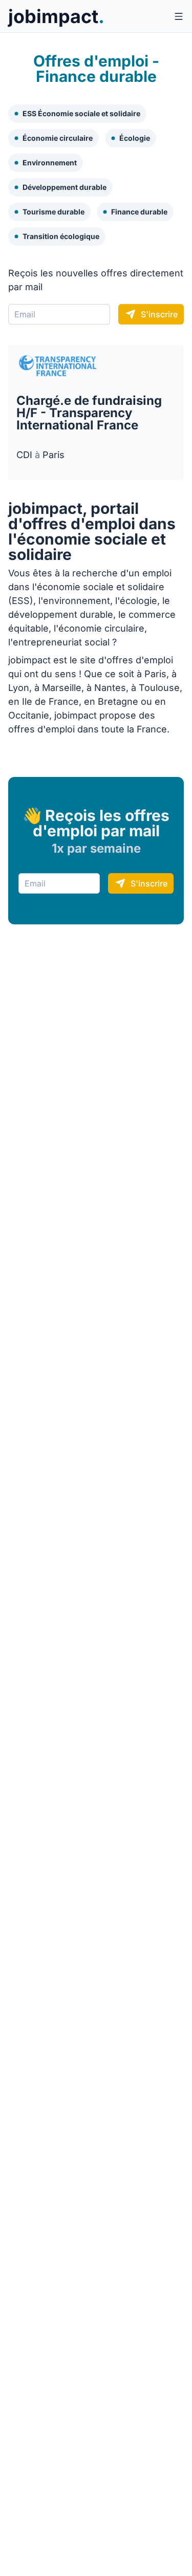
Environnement (50, 163)
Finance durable (139, 212)
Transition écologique (61, 236)
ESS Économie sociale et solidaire (81, 113)
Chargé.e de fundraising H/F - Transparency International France (89, 413)
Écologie (135, 138)
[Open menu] (179, 16)
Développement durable (65, 187)
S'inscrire (159, 314)
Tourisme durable (54, 212)
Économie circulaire (58, 138)
